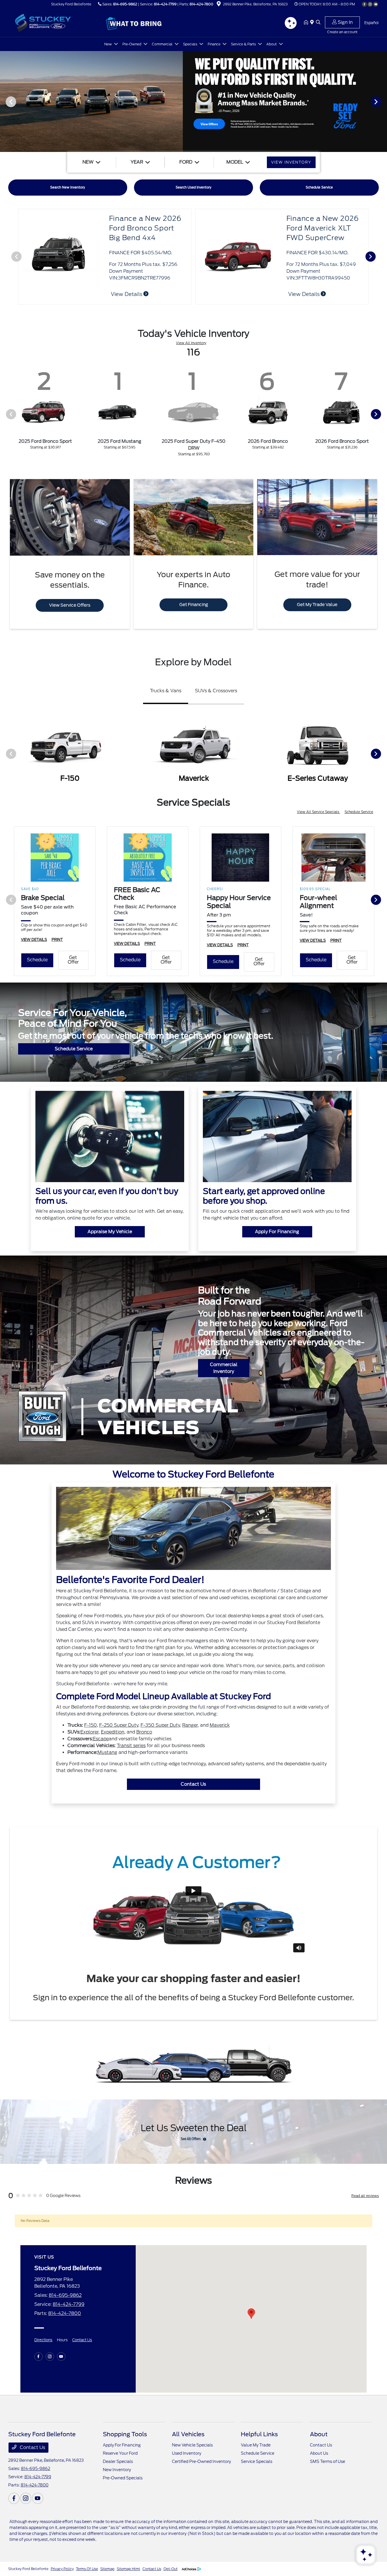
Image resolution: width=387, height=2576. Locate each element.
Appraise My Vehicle (110, 1232)
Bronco (144, 1732)
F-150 (91, 1725)
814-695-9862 (125, 4)
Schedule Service (359, 812)
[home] (307, 23)
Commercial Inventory (224, 1368)
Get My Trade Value (317, 605)
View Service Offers (70, 605)
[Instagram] (370, 4)
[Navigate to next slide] (383, 101)
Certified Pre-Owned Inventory (201, 2461)
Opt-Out (171, 2569)
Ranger (190, 1725)
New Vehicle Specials (192, 2445)
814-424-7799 (165, 4)
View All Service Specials (318, 812)
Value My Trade (256, 2445)
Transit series (131, 1746)
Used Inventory (187, 2453)
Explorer (90, 1732)
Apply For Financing (277, 1232)
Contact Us (193, 1784)
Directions (43, 2340)
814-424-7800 (201, 4)
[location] (219, 5)
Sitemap (107, 2569)
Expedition (113, 1732)
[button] (251, 2314)
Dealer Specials (118, 2461)
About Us (319, 2453)
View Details (304, 294)
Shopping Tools (125, 2434)
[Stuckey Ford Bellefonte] (57, 22)
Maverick (220, 1725)
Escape (101, 1739)
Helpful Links (259, 2434)
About (319, 2434)
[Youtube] (376, 4)
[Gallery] (193, 101)
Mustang (107, 1752)
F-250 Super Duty (119, 1725)
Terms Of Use (87, 2569)
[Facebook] (364, 4)
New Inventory (117, 2470)
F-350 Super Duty (160, 1725)
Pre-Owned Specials (123, 2478)
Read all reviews (365, 2196)
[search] (318, 23)
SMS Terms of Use (328, 2461)
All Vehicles (188, 2434)
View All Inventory (191, 343)
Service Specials (257, 2461)
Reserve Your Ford (120, 2453)
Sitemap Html (128, 2569)
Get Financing (194, 605)
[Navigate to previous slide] (4, 101)
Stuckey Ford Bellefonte (28, 2569)
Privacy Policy (62, 2569)
